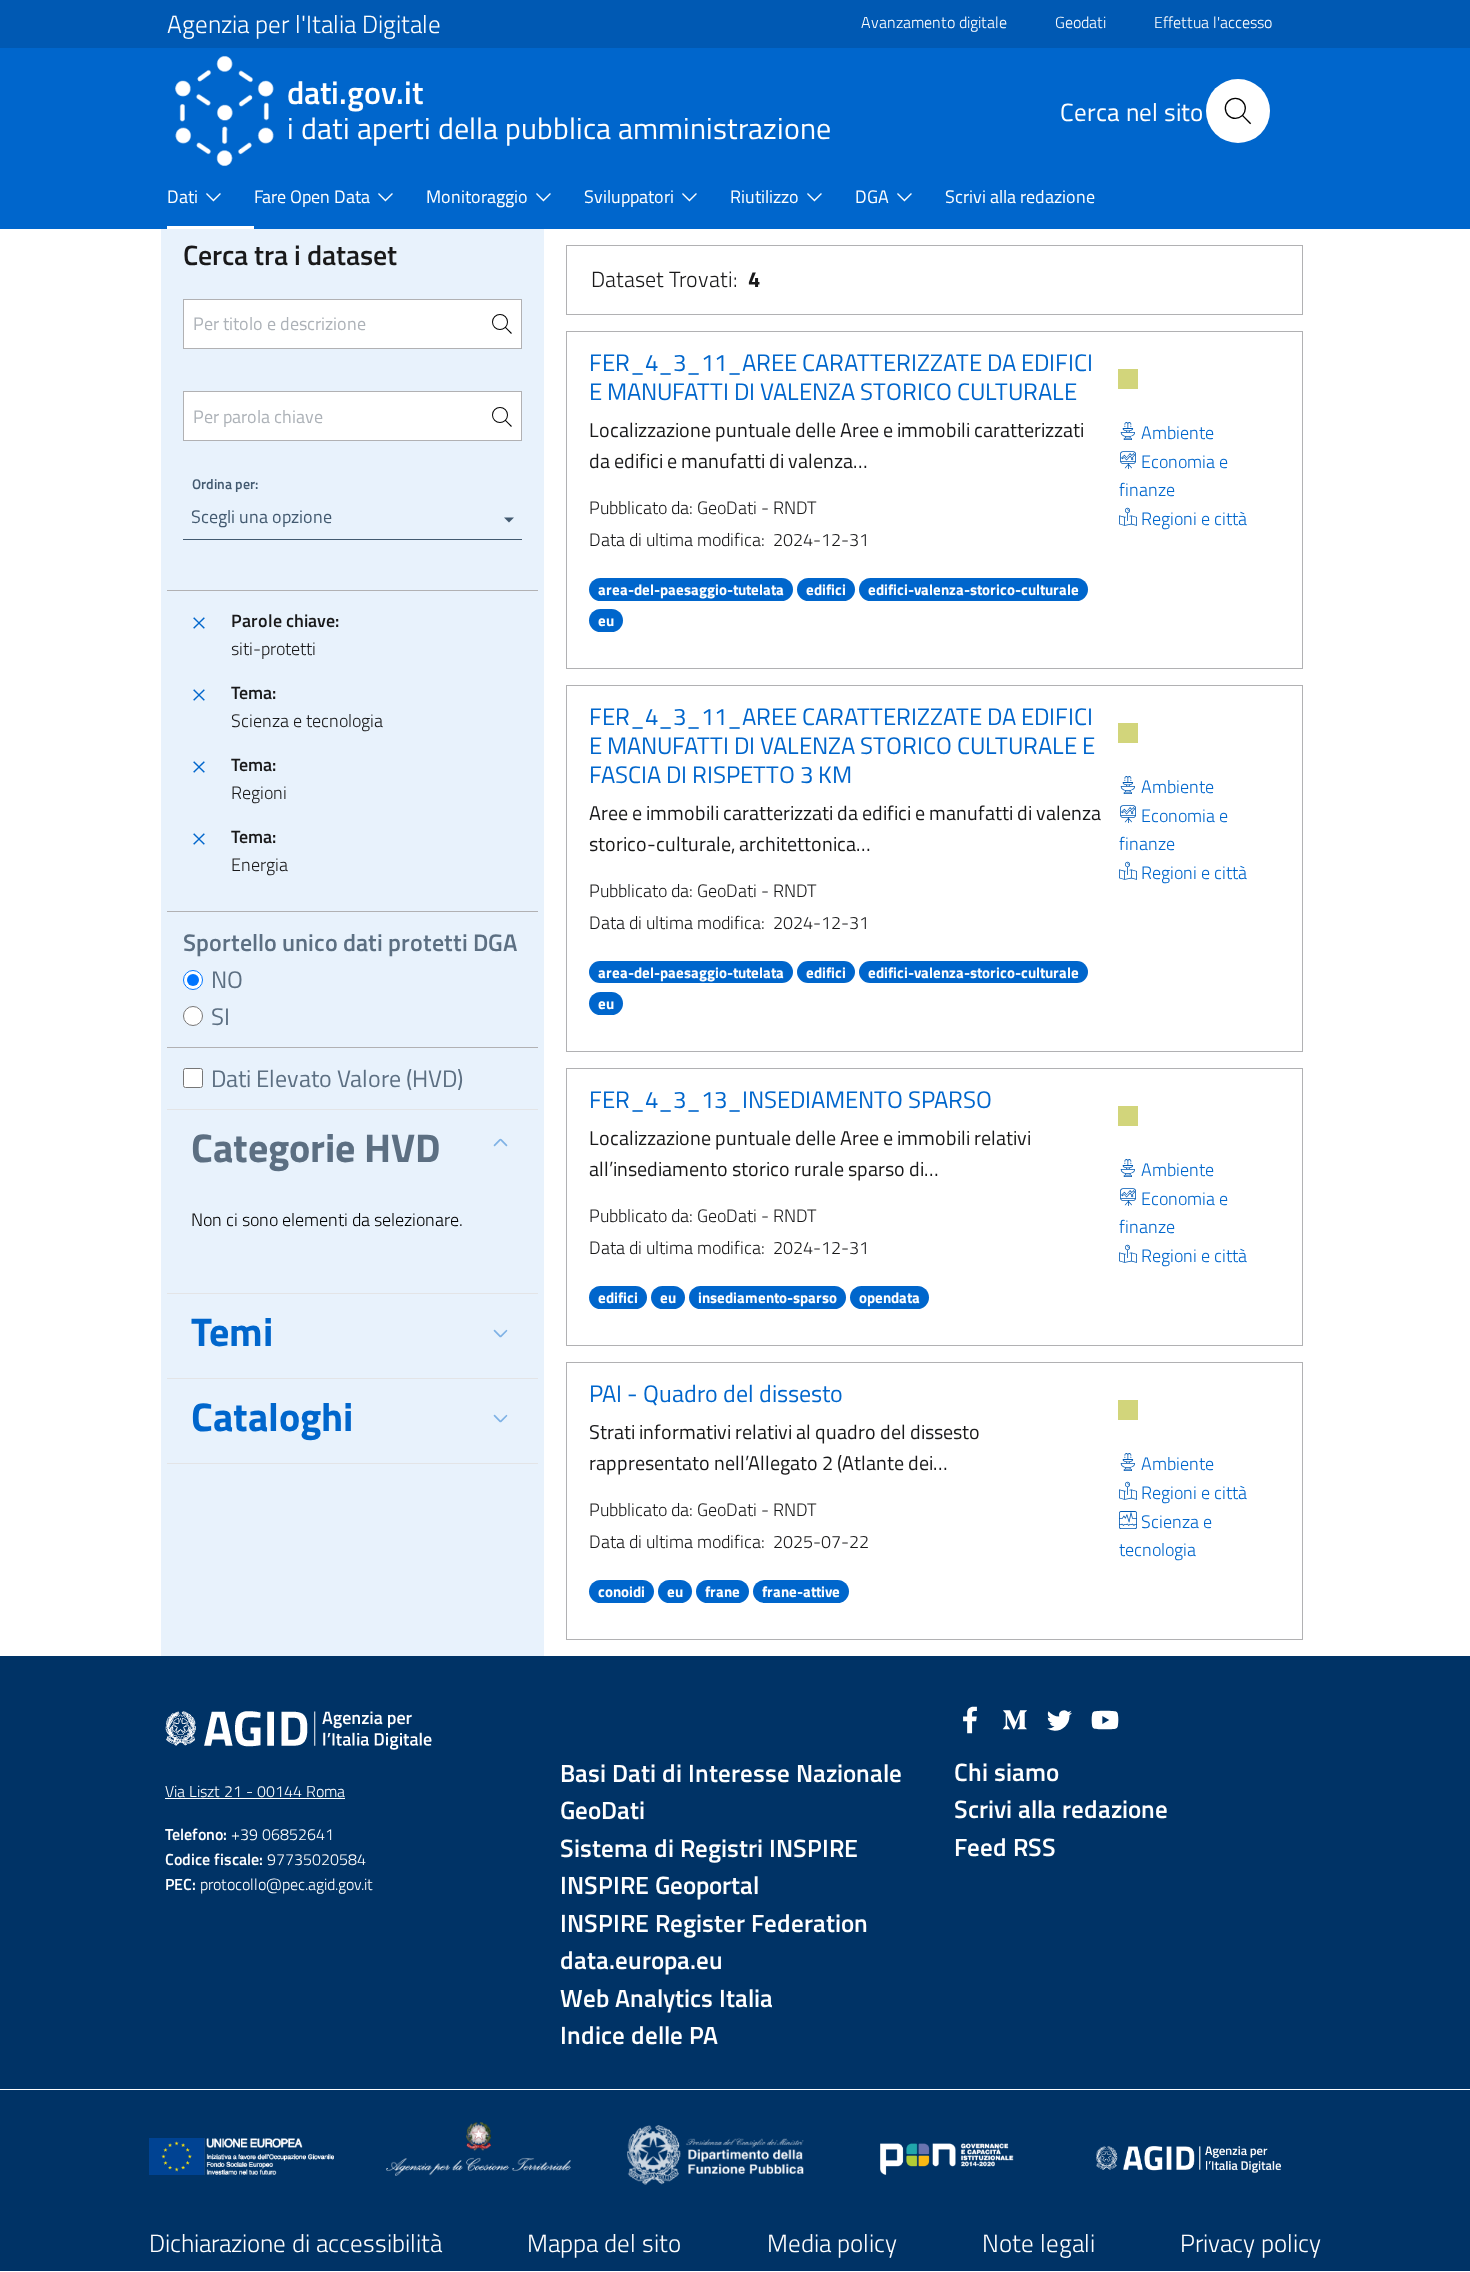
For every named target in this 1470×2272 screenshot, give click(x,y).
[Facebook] (970, 1718)
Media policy (832, 2243)
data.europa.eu (641, 1960)
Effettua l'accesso (1213, 22)
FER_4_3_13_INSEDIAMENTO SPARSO (790, 1099)
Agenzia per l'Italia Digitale (304, 24)
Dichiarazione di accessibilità (295, 2243)
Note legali (1038, 2243)
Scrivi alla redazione (1061, 1809)
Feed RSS (1005, 1847)
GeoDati (602, 1810)
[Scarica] (1128, 379)
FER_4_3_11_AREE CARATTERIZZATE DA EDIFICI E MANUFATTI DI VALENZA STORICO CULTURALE (841, 376)
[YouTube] (1105, 1718)
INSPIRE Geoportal (659, 1885)
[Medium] (1015, 1718)
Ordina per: (225, 483)
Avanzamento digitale (934, 22)
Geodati (1080, 22)
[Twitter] (1060, 1718)
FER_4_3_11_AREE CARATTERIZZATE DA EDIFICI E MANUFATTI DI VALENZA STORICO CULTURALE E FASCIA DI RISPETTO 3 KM (842, 745)
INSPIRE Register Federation (714, 1923)
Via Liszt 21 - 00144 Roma (255, 1791)
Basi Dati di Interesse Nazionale (731, 1773)
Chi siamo (1006, 1772)
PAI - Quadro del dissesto (716, 1393)
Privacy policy (1250, 2243)
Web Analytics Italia (666, 1998)
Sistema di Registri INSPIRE (709, 1848)
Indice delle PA (639, 2035)
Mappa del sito (604, 2243)
